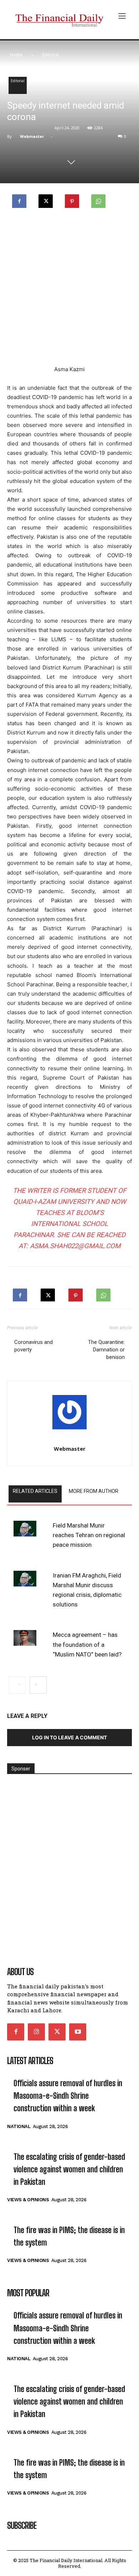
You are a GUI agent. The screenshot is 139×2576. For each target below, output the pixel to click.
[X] (46, 199)
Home (16, 55)
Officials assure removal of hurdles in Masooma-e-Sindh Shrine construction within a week (68, 2096)
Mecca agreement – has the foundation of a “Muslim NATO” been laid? (87, 1644)
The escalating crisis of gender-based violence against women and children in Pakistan (69, 2169)
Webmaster (32, 136)
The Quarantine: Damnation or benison (106, 1350)
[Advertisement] (69, 288)
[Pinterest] (72, 199)
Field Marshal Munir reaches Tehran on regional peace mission (89, 1535)
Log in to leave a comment (69, 1737)
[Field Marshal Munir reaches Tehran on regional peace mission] (25, 1529)
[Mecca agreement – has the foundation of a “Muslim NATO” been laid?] (25, 1638)
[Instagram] (36, 2032)
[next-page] (38, 1685)
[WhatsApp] (98, 199)
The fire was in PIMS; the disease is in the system (69, 2236)
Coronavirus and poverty (34, 1346)
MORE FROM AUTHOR (94, 1491)
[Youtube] (78, 2032)
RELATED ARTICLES (35, 1491)
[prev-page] (17, 1685)
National (19, 2126)
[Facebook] (19, 199)
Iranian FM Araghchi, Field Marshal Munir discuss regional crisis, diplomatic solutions (87, 1590)
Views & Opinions (28, 2200)
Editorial (50, 55)
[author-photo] (69, 1414)
